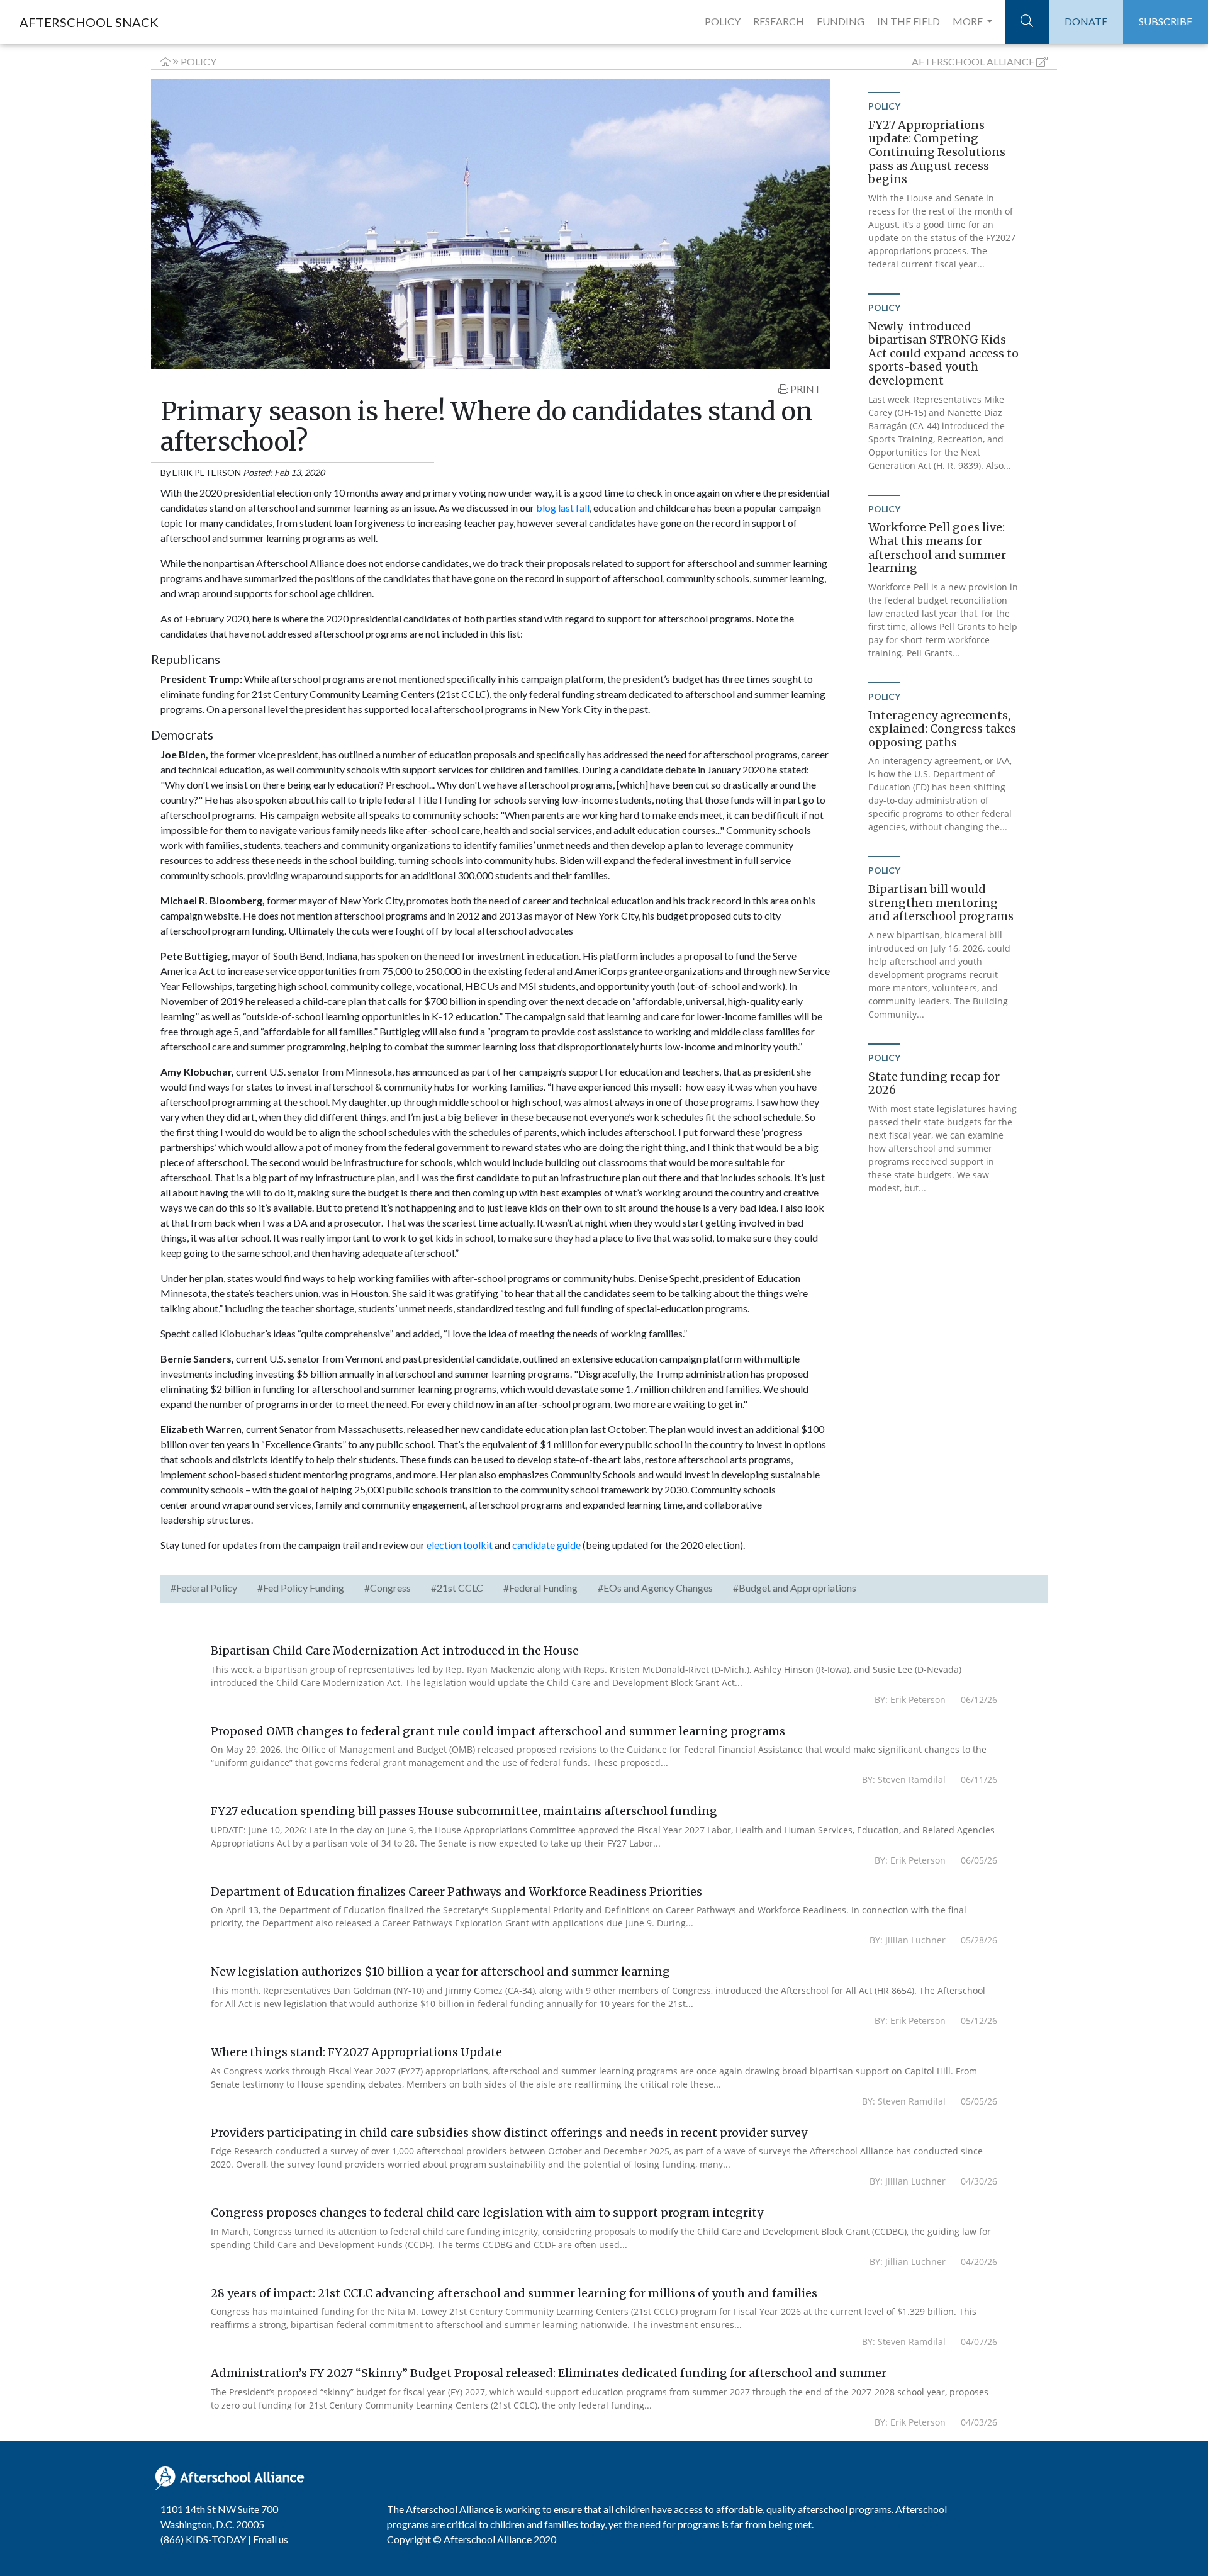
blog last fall (563, 508)
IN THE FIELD (909, 21)
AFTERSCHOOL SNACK (89, 22)
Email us (271, 2539)
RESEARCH (779, 21)
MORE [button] (969, 21)
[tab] (204, 1589)
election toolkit (460, 1545)
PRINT (805, 389)
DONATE (1086, 21)
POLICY (723, 21)
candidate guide (546, 1545)
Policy (199, 61)
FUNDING (841, 21)
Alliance (973, 61)
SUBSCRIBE (1166, 21)
